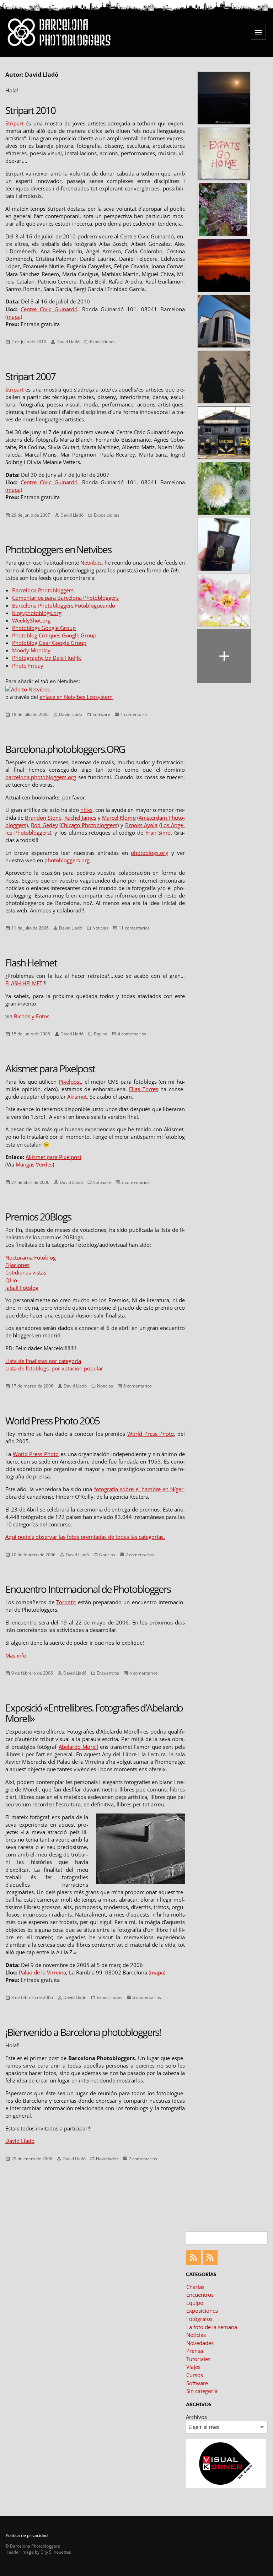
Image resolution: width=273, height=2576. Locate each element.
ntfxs (86, 810)
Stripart (14, 123)
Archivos (196, 2417)
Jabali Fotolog (22, 1288)
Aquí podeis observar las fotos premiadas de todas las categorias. (85, 1537)
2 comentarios (135, 1182)
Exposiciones (103, 342)
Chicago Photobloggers (89, 825)
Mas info (16, 1655)
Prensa (195, 2351)
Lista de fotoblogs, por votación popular (54, 1368)
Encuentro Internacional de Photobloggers (88, 1589)
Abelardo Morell (78, 1747)
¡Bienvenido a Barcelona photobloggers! (83, 2032)
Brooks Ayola (141, 825)
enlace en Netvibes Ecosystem (76, 697)
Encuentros (108, 1673)
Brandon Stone (43, 818)
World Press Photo (151, 1434)
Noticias (100, 928)
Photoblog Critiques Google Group (54, 635)
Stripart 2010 (30, 110)
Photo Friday (28, 665)
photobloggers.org (67, 860)
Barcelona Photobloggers (43, 590)
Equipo (101, 1034)
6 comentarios (138, 1386)
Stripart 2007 (30, 376)
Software (101, 714)
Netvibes (91, 562)
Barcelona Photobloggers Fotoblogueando (64, 605)
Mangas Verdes (34, 1164)
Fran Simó (158, 832)
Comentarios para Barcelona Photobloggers (65, 598)
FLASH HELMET (24, 983)
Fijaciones (17, 1265)
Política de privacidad (27, 2535)
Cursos (195, 2375)
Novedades (107, 2158)
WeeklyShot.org (31, 620)
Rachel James (80, 818)
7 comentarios (143, 2158)
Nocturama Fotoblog (31, 1257)
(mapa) (14, 317)
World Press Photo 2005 (52, 1421)
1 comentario (134, 714)
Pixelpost (70, 1082)
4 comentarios (132, 1034)
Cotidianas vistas (26, 1272)
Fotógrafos (199, 2319)
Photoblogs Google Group (44, 628)
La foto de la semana (212, 2327)
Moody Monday (31, 650)
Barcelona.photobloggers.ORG (65, 749)
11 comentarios (134, 928)
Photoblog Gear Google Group (49, 643)
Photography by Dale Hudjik (47, 658)
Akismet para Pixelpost (50, 1068)
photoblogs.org (149, 853)
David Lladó (68, 342)
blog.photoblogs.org (37, 613)
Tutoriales (198, 2359)
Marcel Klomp (119, 818)
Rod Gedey (44, 825)
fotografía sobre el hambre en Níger (139, 1489)
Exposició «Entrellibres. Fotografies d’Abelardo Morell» (94, 1713)
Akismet (77, 1096)
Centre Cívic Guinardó (49, 309)
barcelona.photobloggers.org (41, 777)
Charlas (195, 2287)
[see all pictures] (224, 656)
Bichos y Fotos (32, 1016)
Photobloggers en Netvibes (58, 549)
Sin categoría (202, 2391)
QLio (11, 1280)
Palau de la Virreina (42, 1972)
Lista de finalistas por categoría (43, 1361)
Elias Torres (144, 1089)
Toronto (66, 1602)
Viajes (193, 2367)
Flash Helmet (31, 963)
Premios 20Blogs (38, 1217)
